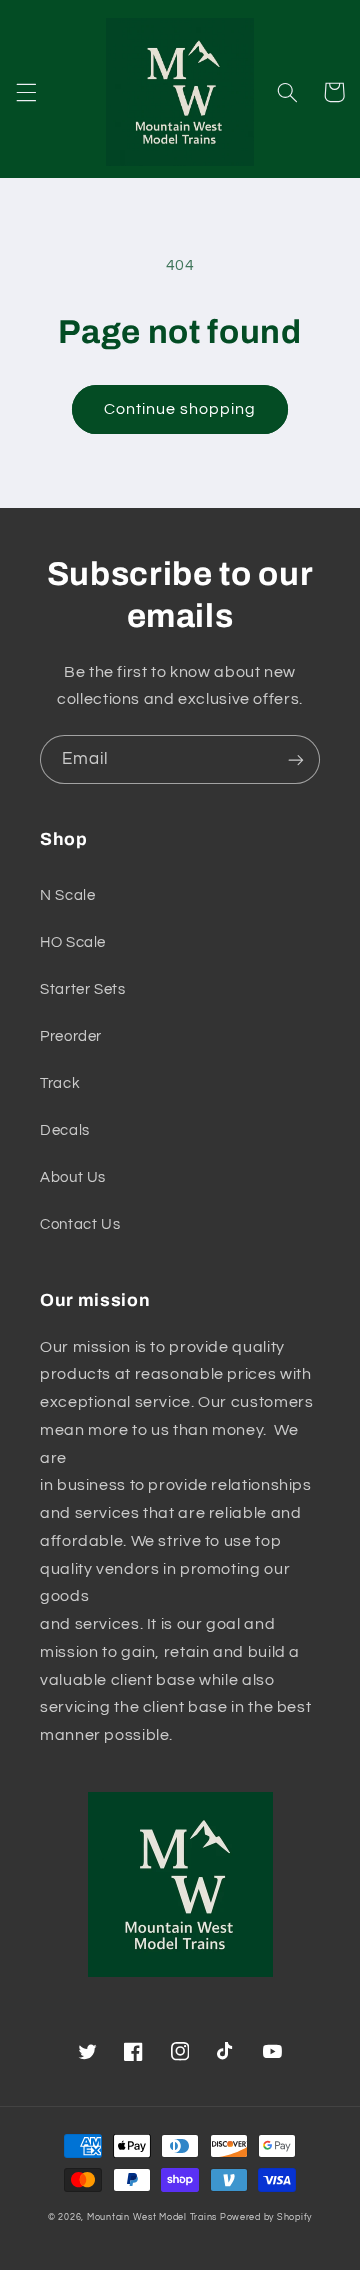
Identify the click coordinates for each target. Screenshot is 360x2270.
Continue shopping (180, 409)
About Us (73, 1177)
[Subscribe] (296, 759)
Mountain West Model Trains (152, 2217)
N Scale (67, 895)
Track (60, 1083)
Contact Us (80, 1224)
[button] (26, 92)
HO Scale (73, 942)
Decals (65, 1130)
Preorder (71, 1036)
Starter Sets (83, 989)
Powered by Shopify (266, 2217)
